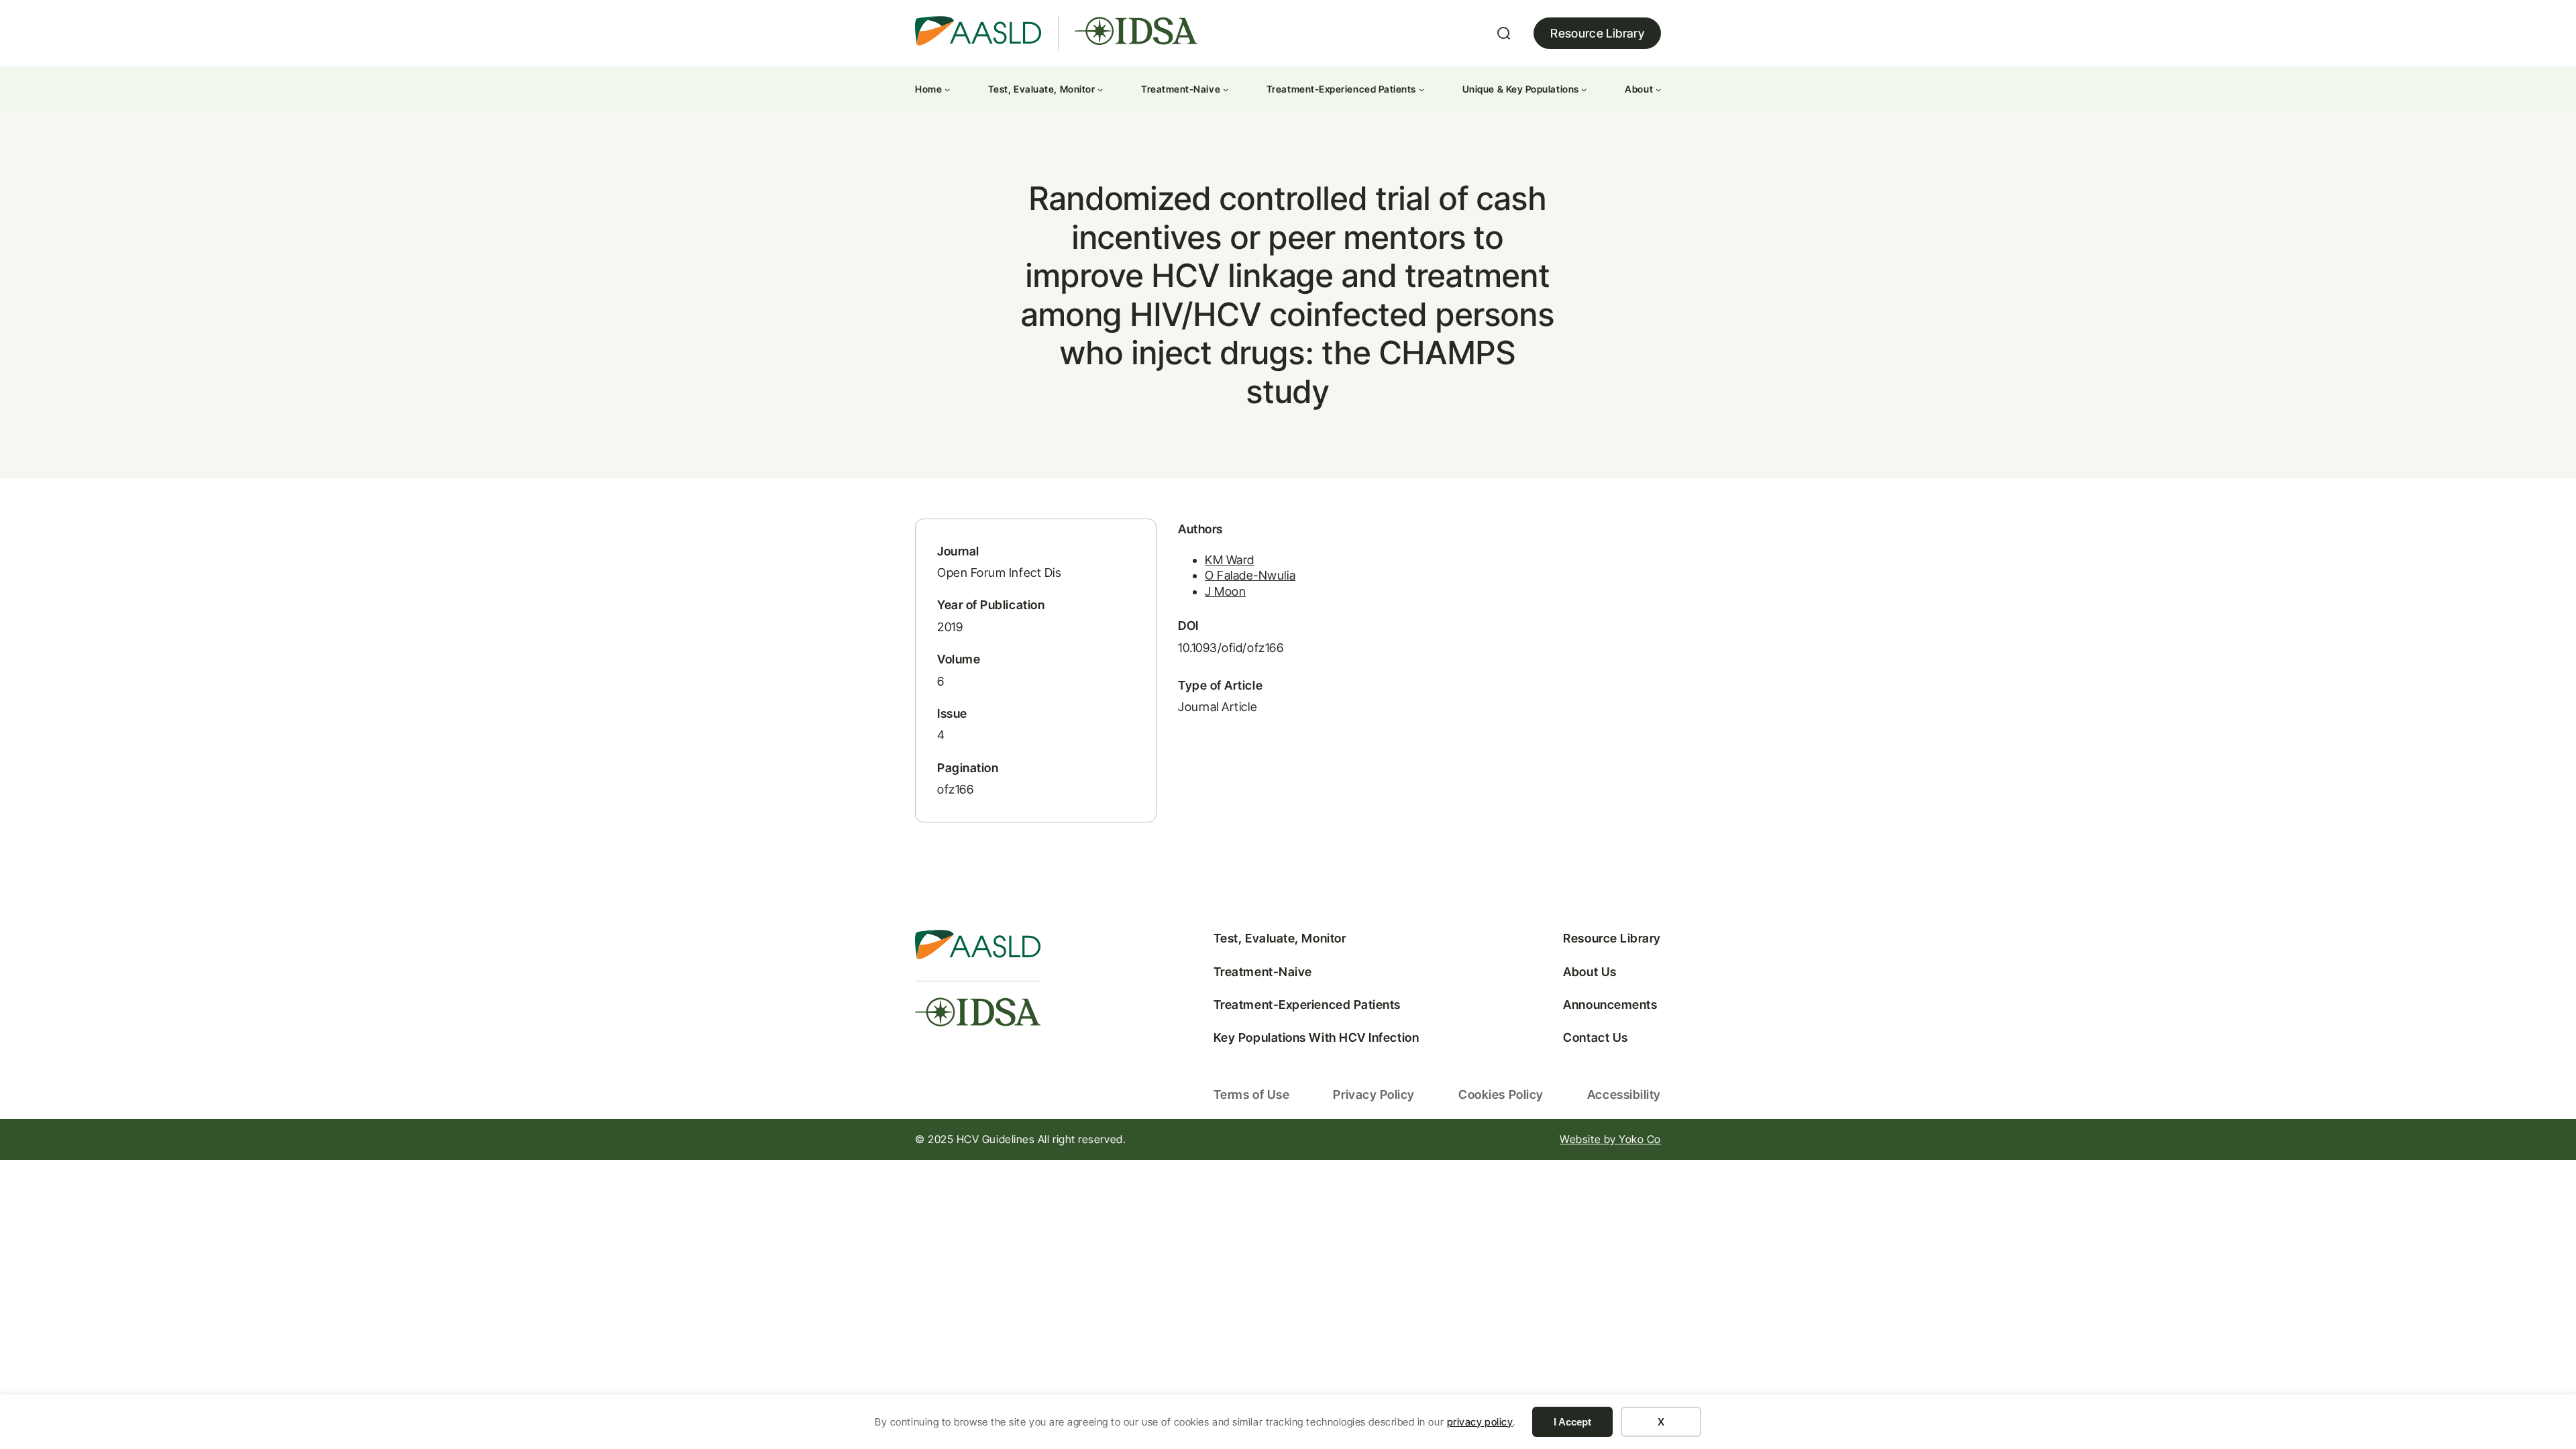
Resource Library (1597, 33)
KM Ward (1230, 560)
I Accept (1572, 1422)
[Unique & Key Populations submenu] (1584, 89)
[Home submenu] (947, 89)
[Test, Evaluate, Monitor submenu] (1100, 89)
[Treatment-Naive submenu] (1226, 89)
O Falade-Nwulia (1250, 575)
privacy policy (1480, 1422)
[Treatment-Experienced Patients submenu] (1421, 89)
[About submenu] (1658, 89)
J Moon (1225, 591)
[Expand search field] (1504, 34)
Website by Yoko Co (1610, 1139)
